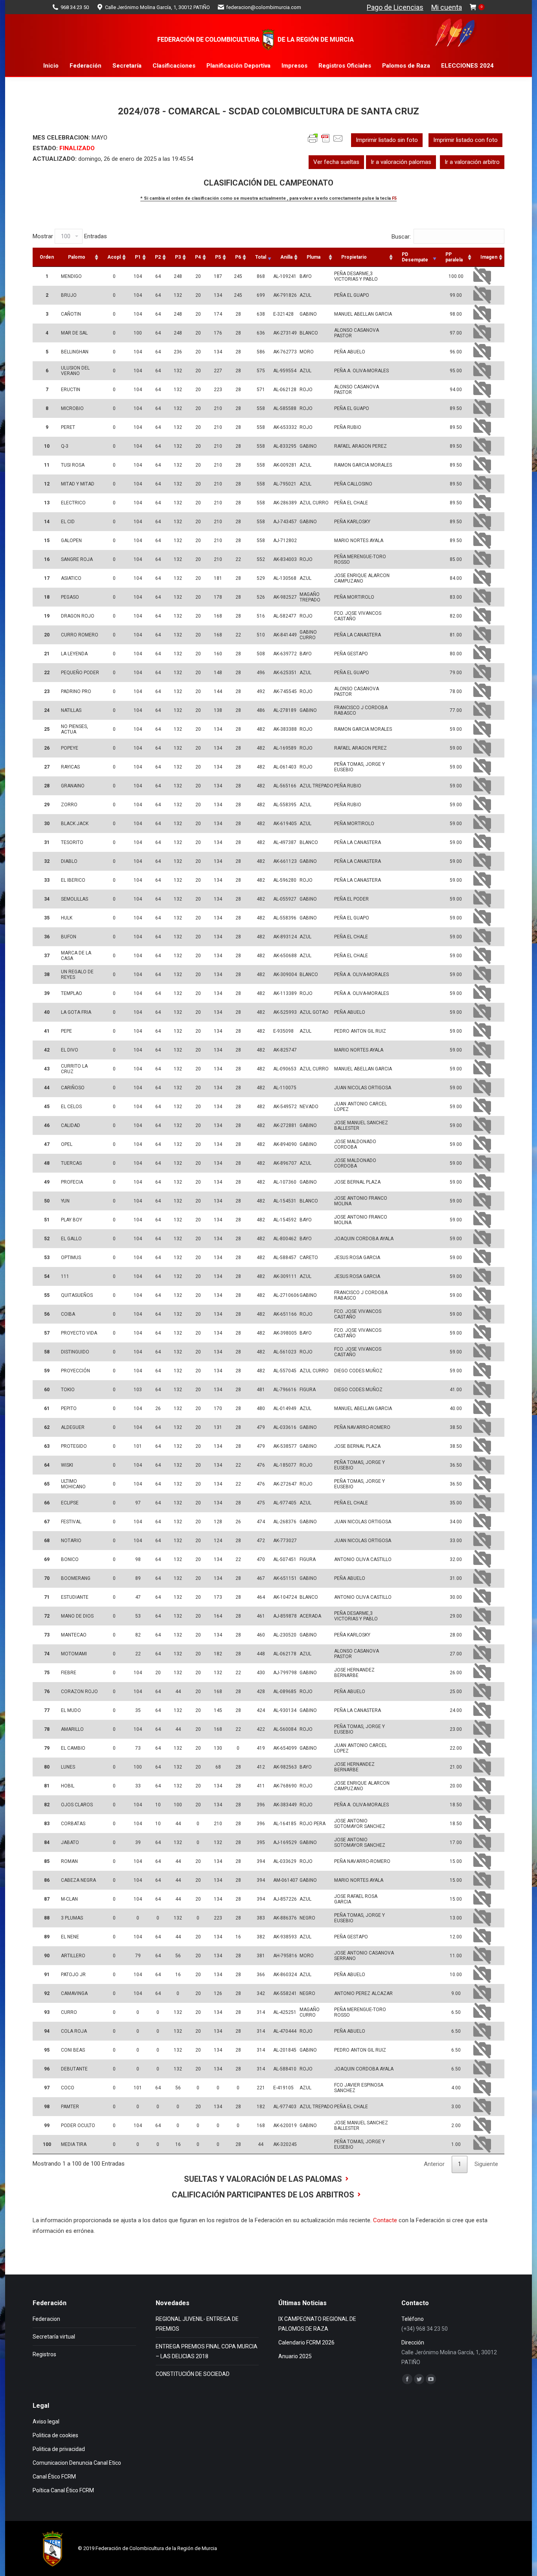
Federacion (46, 2319)
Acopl (114, 257)
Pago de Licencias (395, 7)
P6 (238, 257)
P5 (218, 257)
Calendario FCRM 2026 (306, 2342)
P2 (158, 257)
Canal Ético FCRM (54, 2477)
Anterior (434, 2164)
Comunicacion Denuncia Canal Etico (77, 2463)
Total (261, 257)
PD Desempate (415, 257)
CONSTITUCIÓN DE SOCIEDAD (193, 2374)
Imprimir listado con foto (465, 140)
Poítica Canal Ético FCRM (63, 2490)
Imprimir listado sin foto (387, 140)
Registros (44, 2354)
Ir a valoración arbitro (472, 162)
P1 (138, 257)
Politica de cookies (55, 2435)
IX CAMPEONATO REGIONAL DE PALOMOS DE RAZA (317, 2324)
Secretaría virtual (54, 2337)
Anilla (286, 257)
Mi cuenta (447, 7)
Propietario (354, 257)
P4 (198, 257)
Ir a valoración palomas (401, 162)
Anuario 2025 (295, 2356)
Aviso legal (46, 2422)
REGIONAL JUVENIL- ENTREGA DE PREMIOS (197, 2324)
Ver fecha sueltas (336, 162)
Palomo (77, 257)
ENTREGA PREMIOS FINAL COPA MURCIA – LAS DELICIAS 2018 (207, 2351)
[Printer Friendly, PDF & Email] (326, 142)
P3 (178, 257)
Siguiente (486, 2164)
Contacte (385, 2220)
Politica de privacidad (59, 2449)
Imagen (489, 257)
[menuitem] (51, 66)
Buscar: (401, 237)
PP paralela (454, 257)
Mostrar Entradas (70, 236)
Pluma (314, 257)
